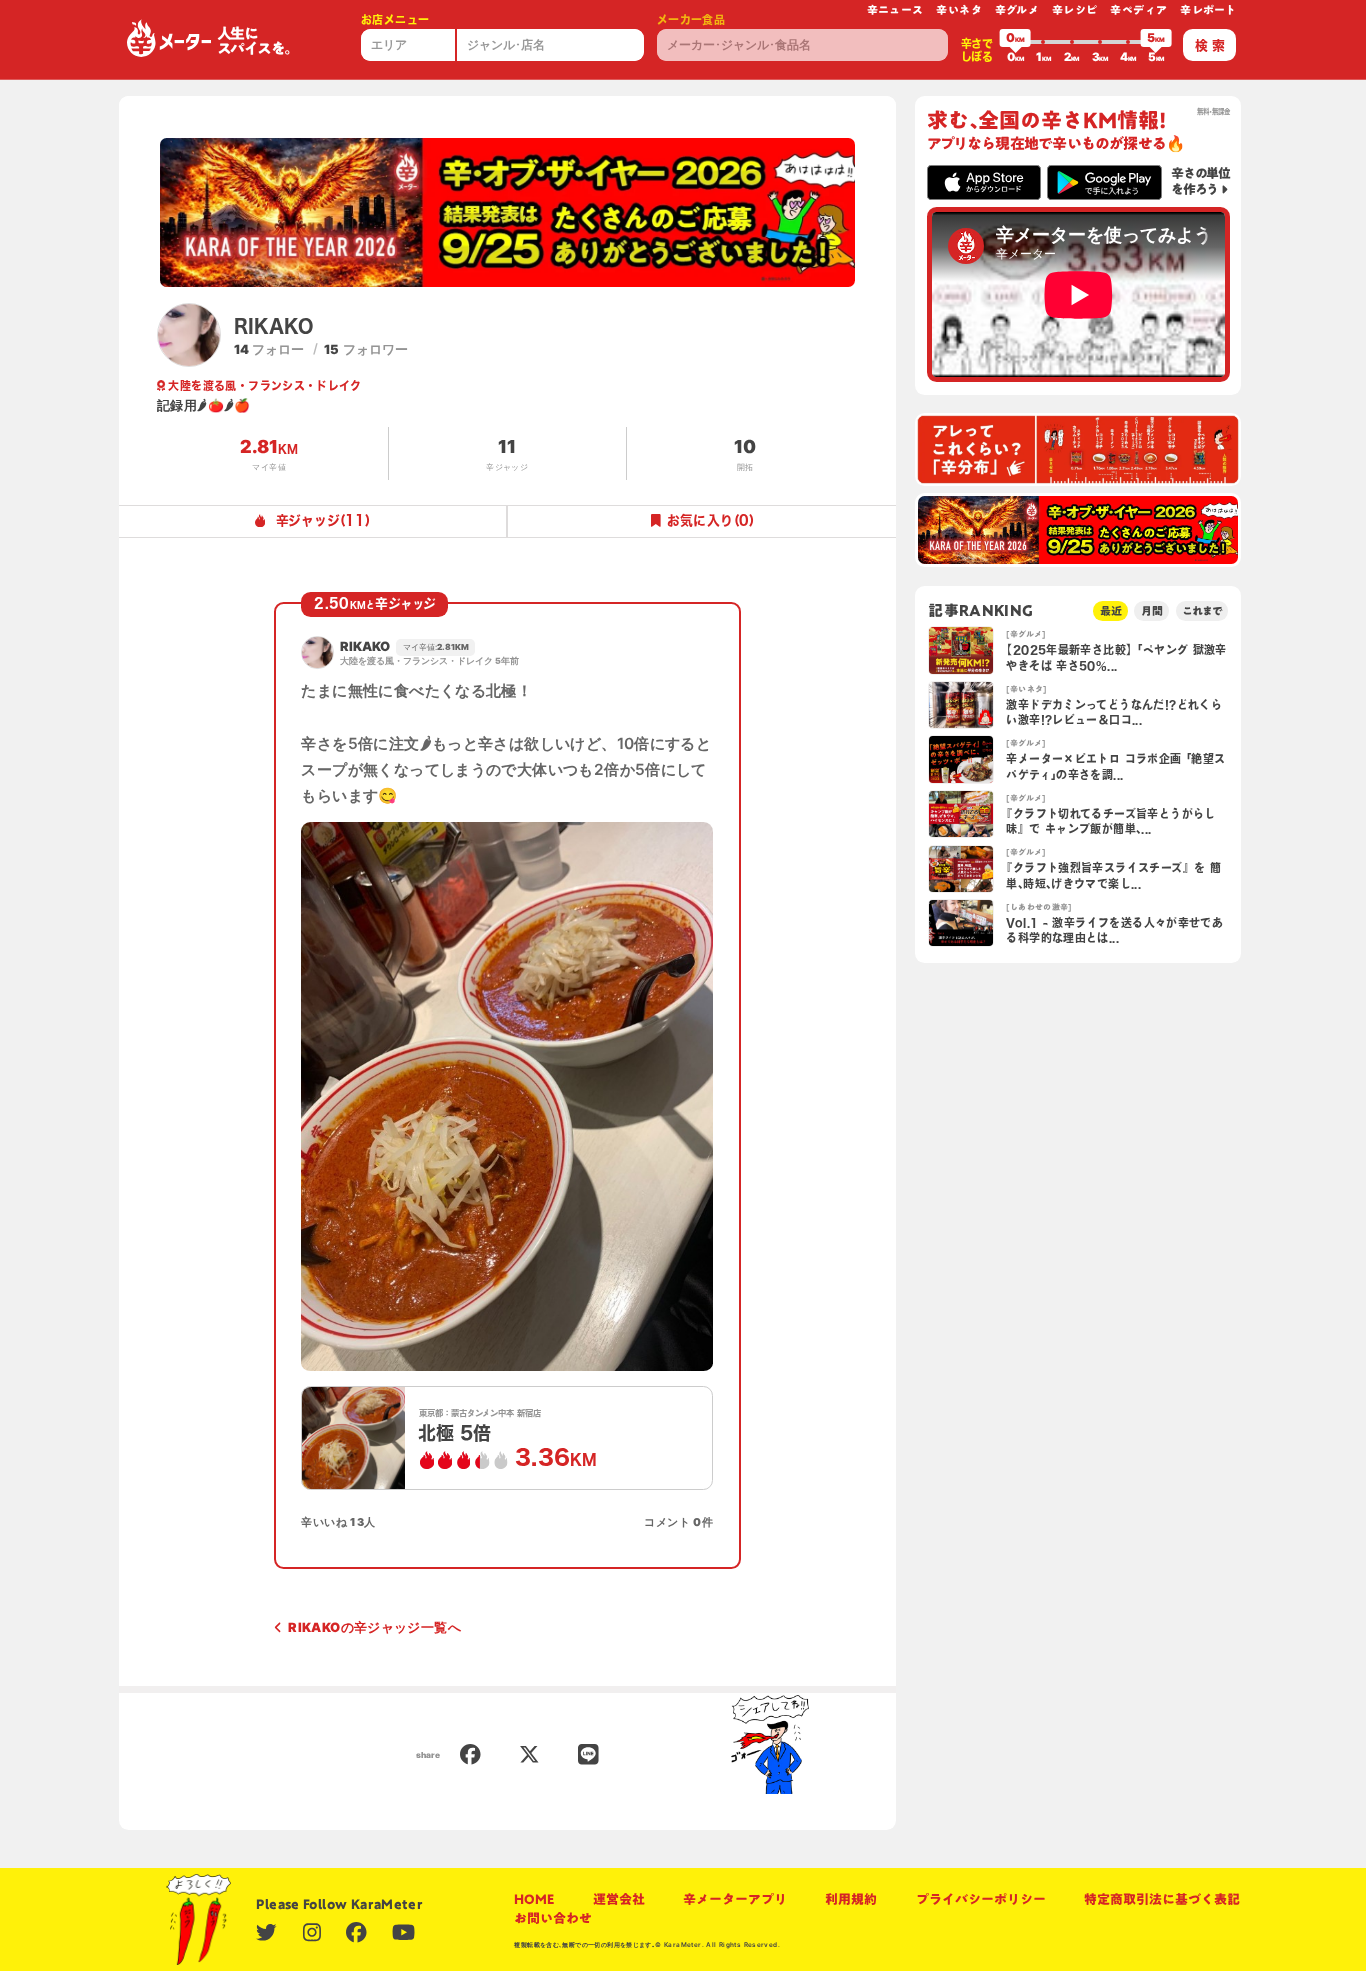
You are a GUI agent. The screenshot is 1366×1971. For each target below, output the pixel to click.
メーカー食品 (691, 19)
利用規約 (851, 1899)
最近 (1111, 610)
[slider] (1015, 42)
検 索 (1210, 45)
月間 (1152, 610)
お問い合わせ (553, 1918)
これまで (1202, 610)
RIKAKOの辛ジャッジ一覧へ (374, 1627)
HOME (534, 1899)
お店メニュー (395, 19)
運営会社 (619, 1899)
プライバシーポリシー (981, 1899)
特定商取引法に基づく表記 (1162, 1899)
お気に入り (710, 520)
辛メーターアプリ (735, 1899)
